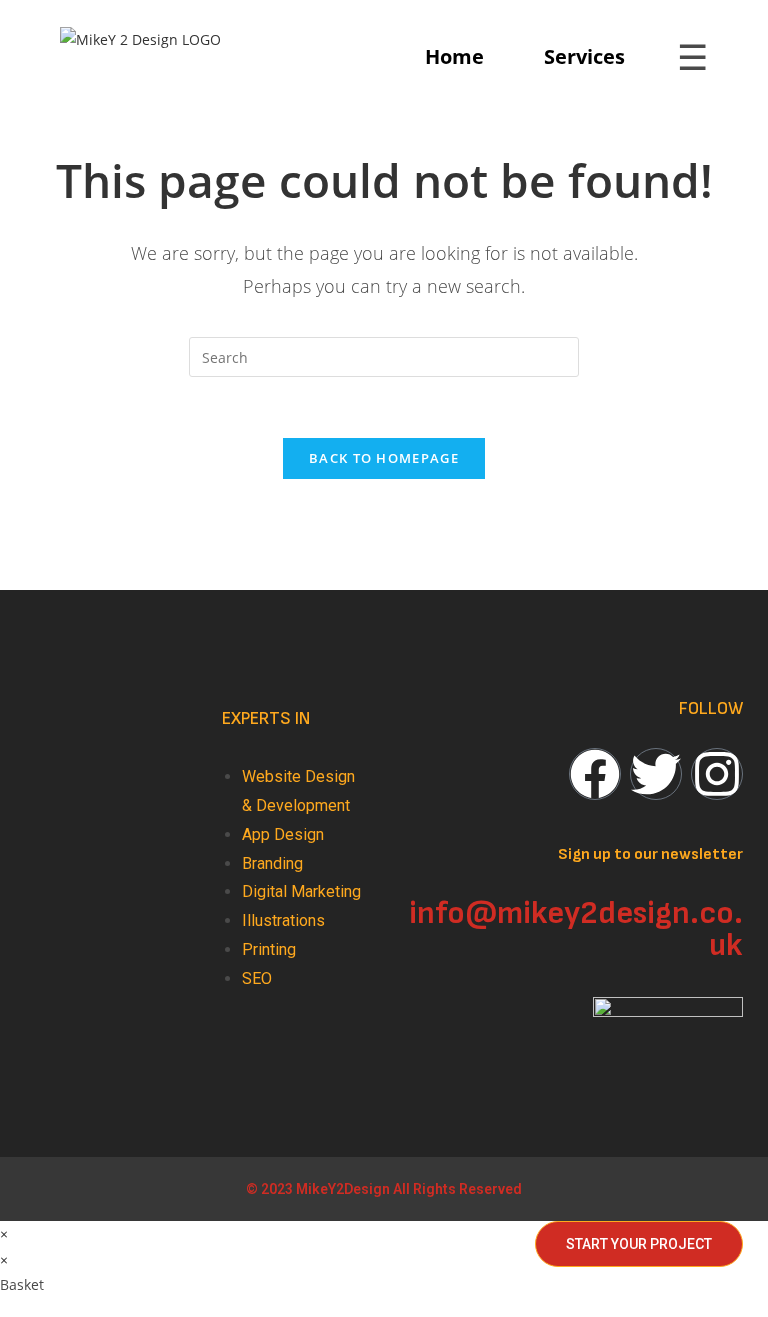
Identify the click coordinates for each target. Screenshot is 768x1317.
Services (584, 56)
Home (454, 56)
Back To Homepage (384, 458)
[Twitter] (656, 774)
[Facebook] (595, 774)
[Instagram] (717, 774)
